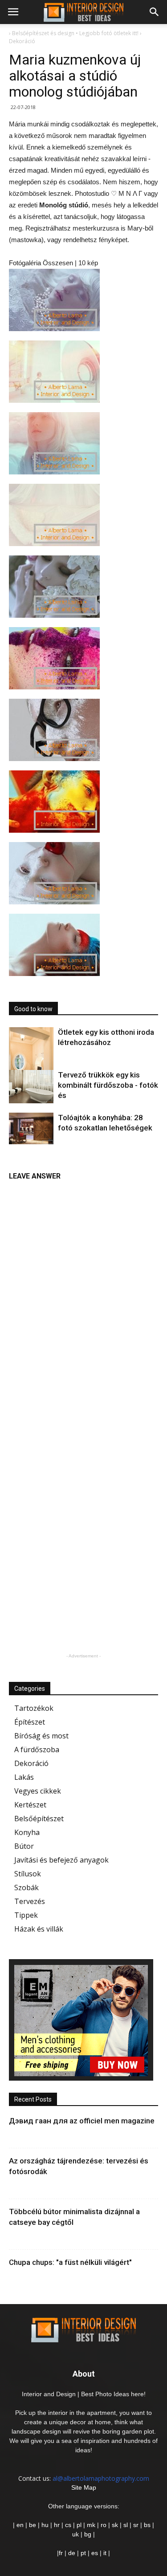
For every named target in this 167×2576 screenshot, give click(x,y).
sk (115, 2525)
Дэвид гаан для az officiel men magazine (82, 2121)
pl (79, 2525)
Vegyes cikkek (38, 1791)
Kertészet (30, 1805)
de (73, 2553)
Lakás (24, 1777)
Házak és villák (39, 1929)
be (33, 2525)
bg (88, 2534)
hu (46, 2525)
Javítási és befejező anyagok (61, 1860)
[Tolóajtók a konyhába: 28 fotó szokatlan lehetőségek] (31, 1128)
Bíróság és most (41, 1736)
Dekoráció (31, 1763)
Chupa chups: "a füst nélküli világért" (70, 2262)
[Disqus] (83, 1297)
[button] (155, 12)
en (19, 2525)
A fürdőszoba (37, 1750)
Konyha (27, 1832)
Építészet (30, 1722)
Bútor (24, 1846)
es (95, 2553)
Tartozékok (34, 1708)
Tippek (26, 1915)
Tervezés (30, 1901)
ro (104, 2525)
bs (147, 2525)
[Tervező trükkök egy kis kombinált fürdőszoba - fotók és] (31, 1087)
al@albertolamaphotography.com (101, 2478)
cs (68, 2525)
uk (76, 2534)
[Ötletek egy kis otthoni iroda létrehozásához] (31, 1061)
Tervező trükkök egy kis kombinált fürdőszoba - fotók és (108, 1085)
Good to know (33, 1009)
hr (57, 2525)
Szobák (26, 1887)
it (105, 2553)
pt (83, 2553)
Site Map (84, 2487)
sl (126, 2525)
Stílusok (28, 1874)
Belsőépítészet (39, 1819)
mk (91, 2525)
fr (61, 2553)
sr (136, 2525)
